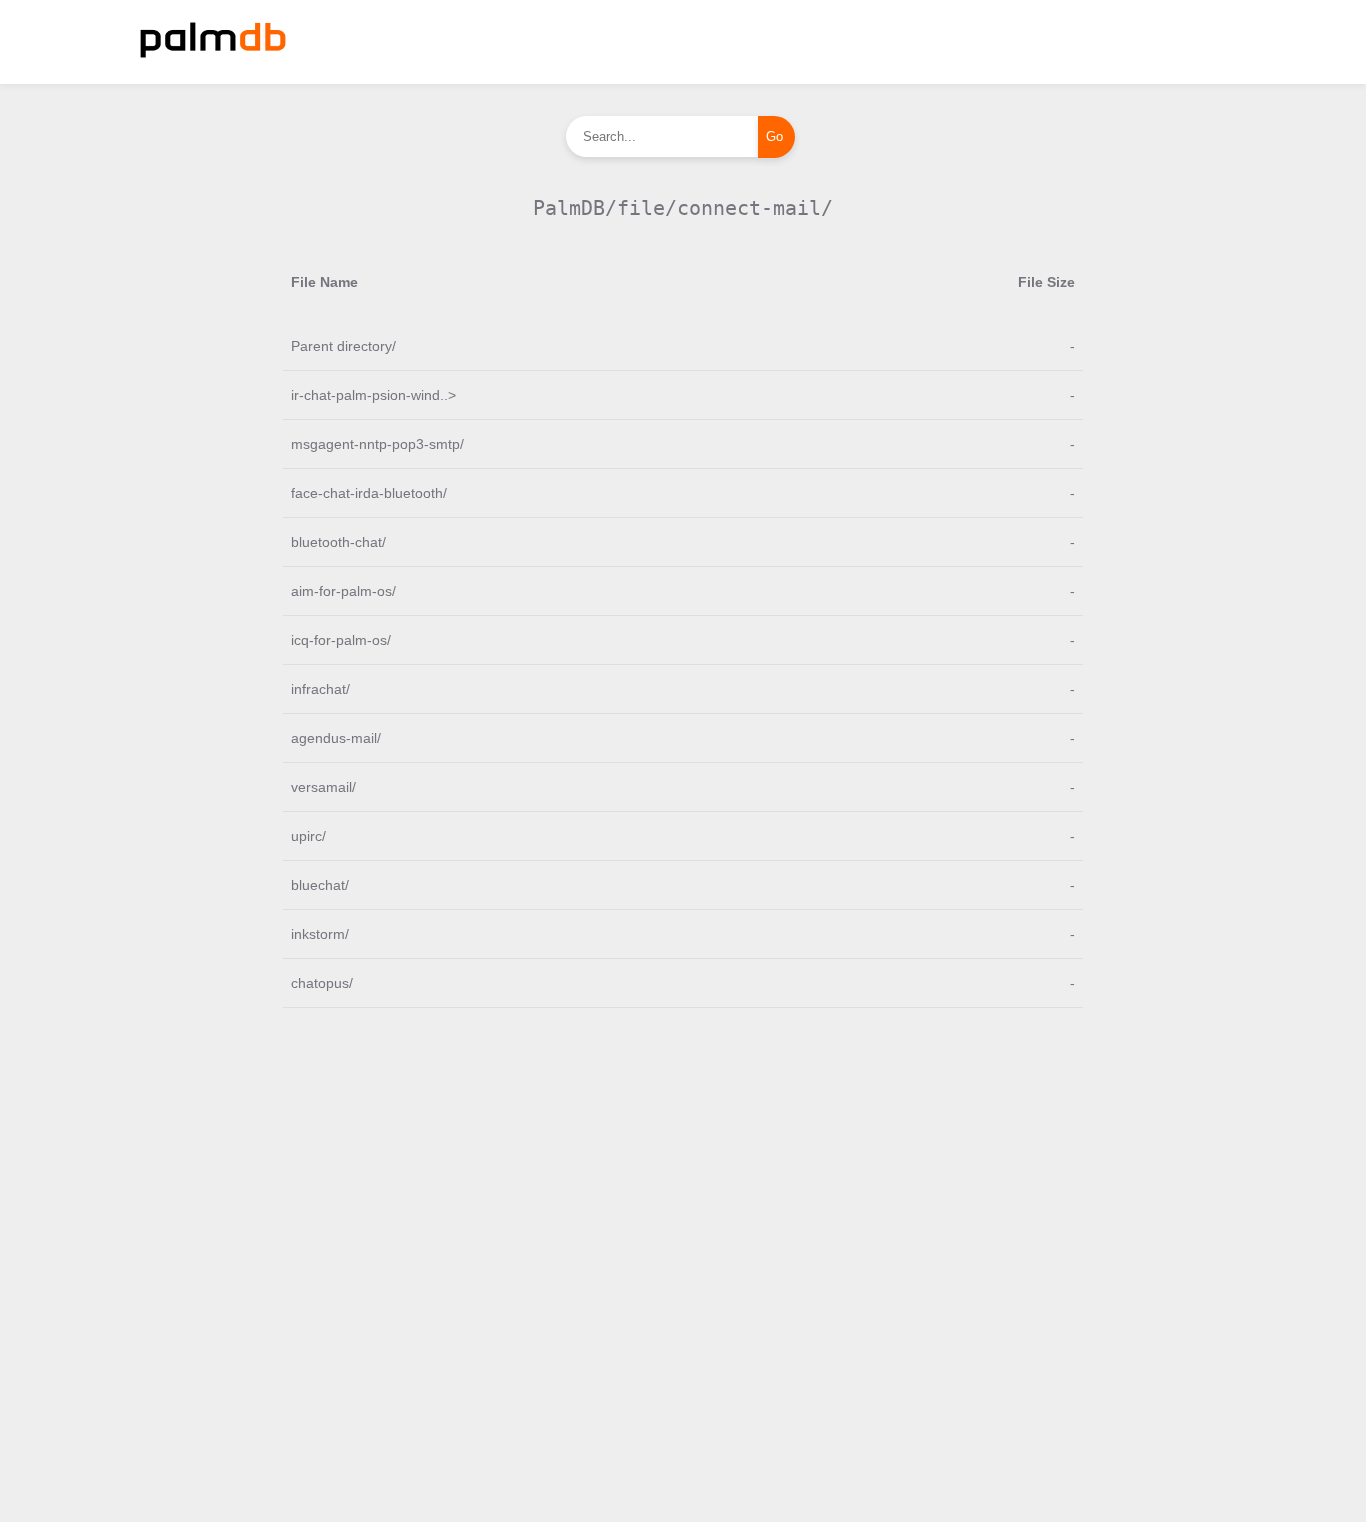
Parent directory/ (343, 346)
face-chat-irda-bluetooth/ (369, 493)
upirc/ (308, 836)
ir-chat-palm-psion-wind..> (373, 395)
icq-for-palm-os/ (341, 640)
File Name (324, 282)
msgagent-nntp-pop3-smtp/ (377, 444)
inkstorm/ (320, 934)
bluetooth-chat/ (338, 542)
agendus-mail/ (336, 738)
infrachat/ (320, 689)
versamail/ (323, 787)
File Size (1046, 282)
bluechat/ (320, 885)
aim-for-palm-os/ (343, 591)
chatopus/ (322, 983)
